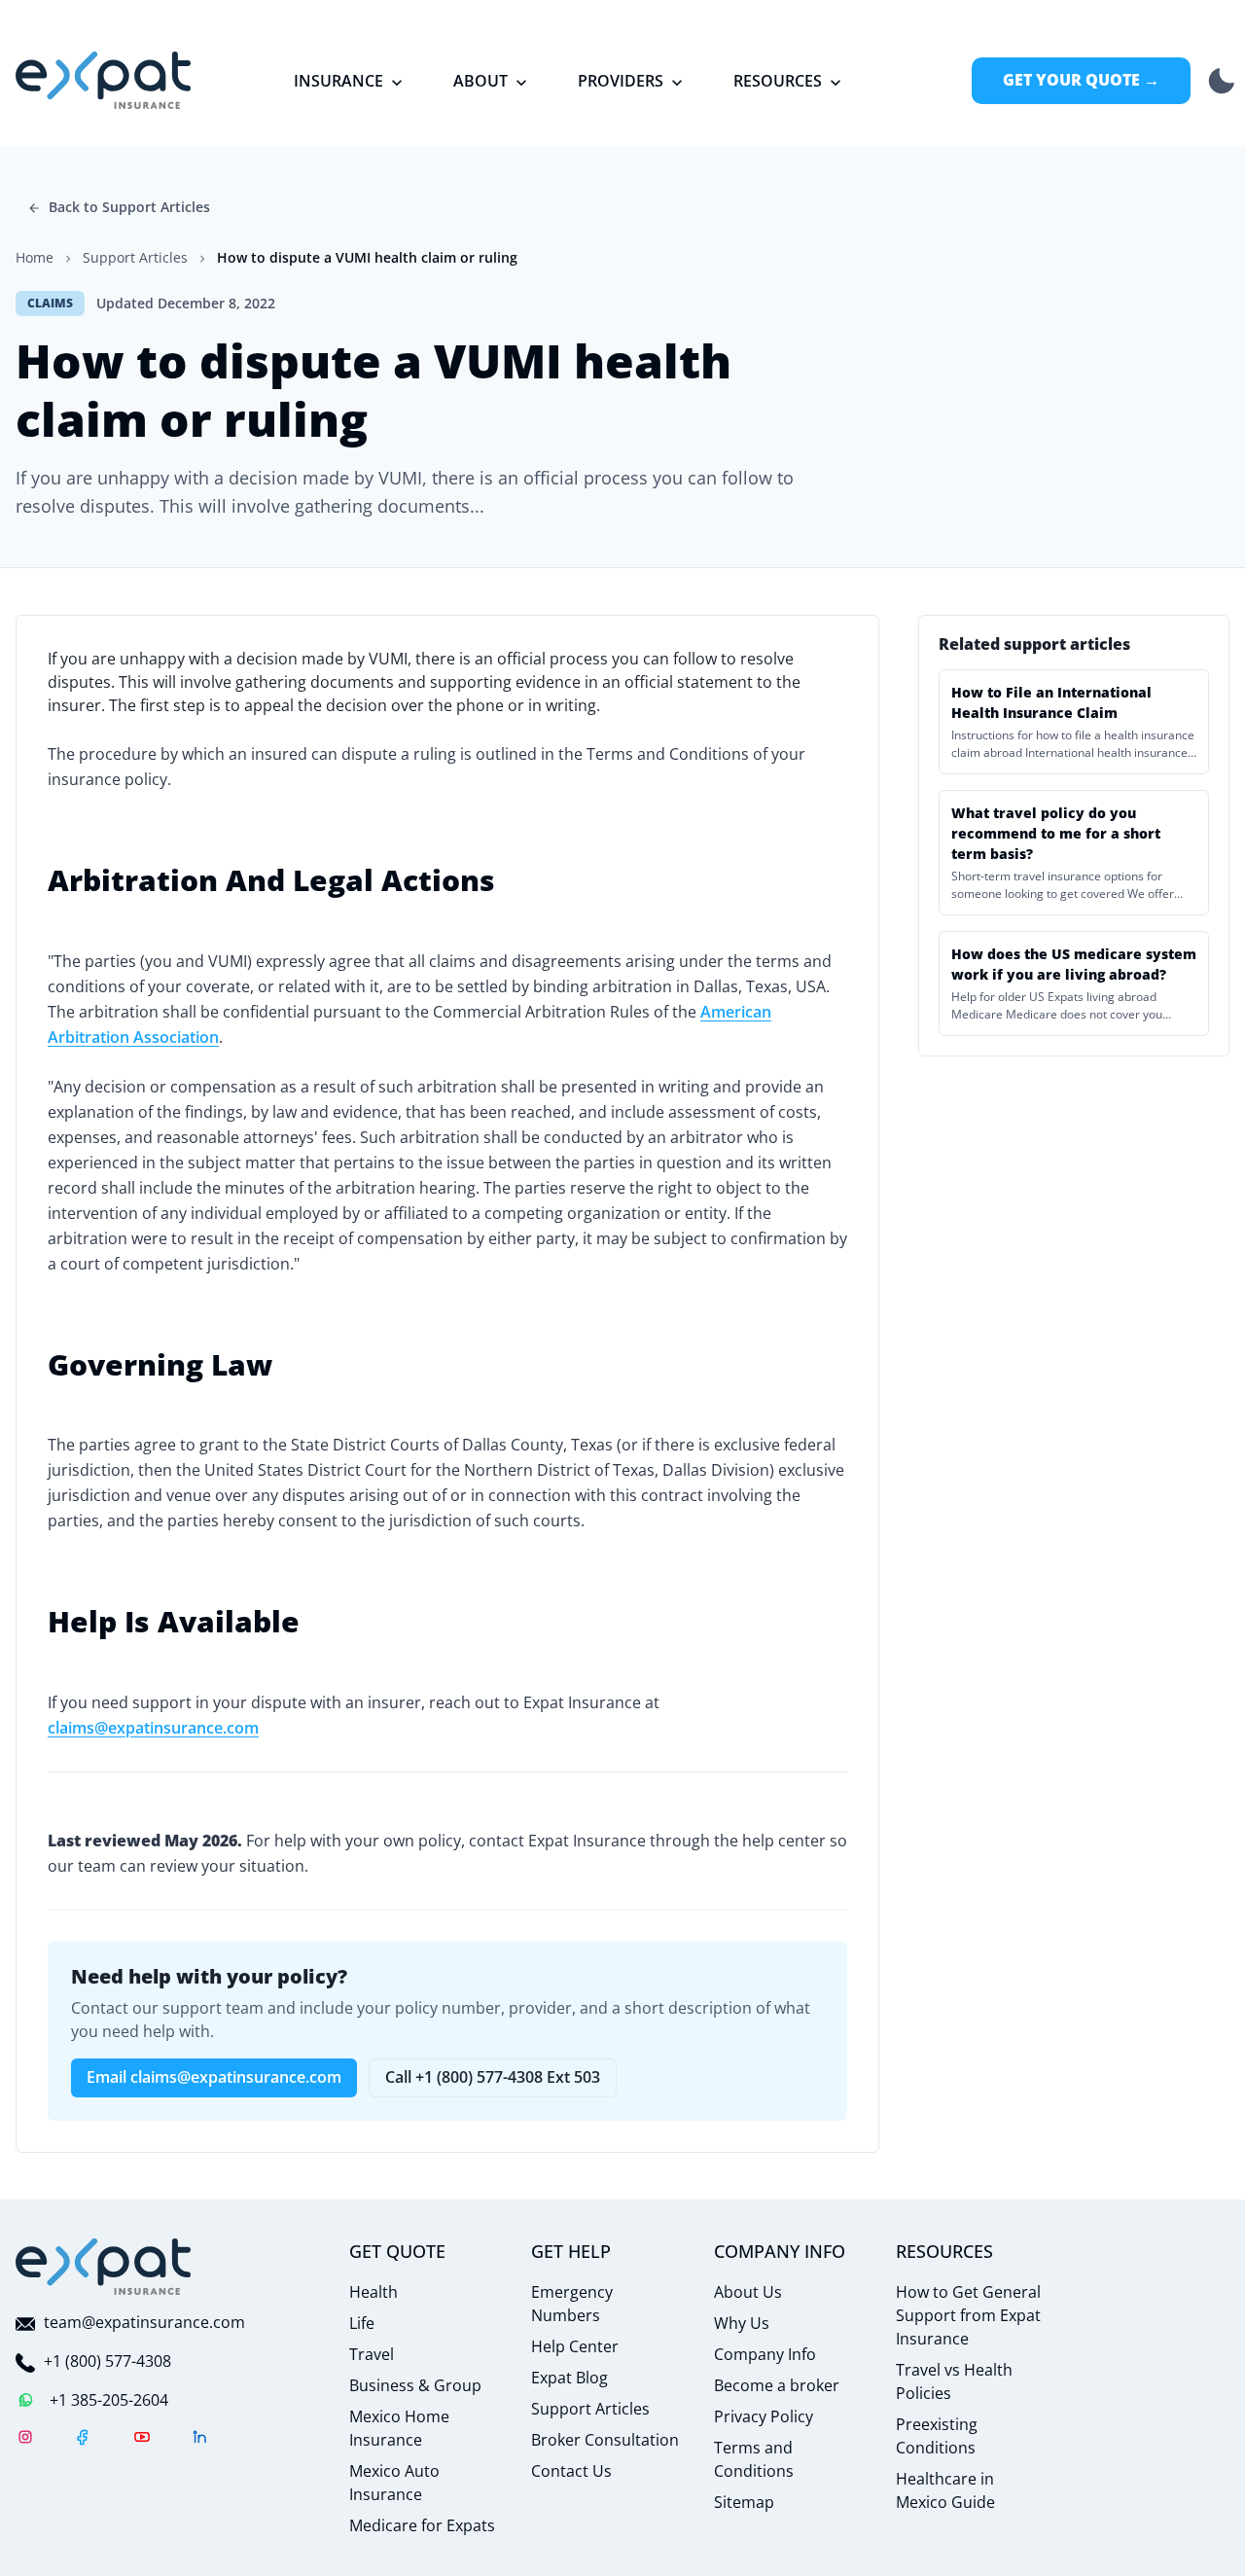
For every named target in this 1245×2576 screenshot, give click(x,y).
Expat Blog (569, 2378)
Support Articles (590, 2409)
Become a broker (777, 2385)
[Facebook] (84, 2440)
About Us (748, 2292)
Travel (372, 2354)
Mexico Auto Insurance (394, 2483)
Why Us (742, 2323)
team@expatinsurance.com (144, 2322)
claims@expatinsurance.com (153, 1728)
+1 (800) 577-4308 (107, 2361)
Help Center (575, 2346)
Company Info (765, 2354)
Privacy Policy (764, 2416)
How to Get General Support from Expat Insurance (968, 2315)
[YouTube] (142, 2440)
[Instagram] (25, 2440)
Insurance (338, 81)
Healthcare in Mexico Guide (945, 2490)
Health (373, 2292)
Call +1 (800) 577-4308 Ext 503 (493, 2077)
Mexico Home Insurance (399, 2428)
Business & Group (415, 2385)
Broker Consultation (605, 2440)
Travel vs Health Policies (954, 2381)
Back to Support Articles (129, 207)
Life (362, 2323)
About (480, 81)
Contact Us (571, 2471)
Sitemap (744, 2502)
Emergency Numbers (572, 2304)
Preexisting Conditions (937, 2436)
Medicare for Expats (422, 2525)
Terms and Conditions (754, 2459)
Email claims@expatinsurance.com (214, 2077)
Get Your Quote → (1081, 80)
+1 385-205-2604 (109, 2400)
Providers (621, 81)
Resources (778, 81)
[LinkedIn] (200, 2440)
